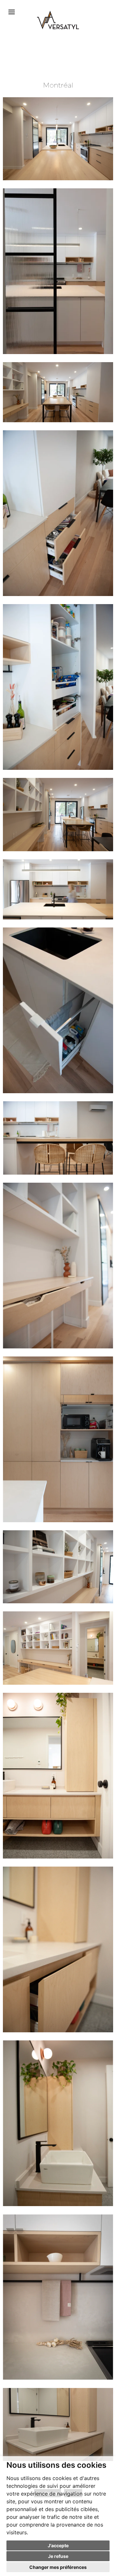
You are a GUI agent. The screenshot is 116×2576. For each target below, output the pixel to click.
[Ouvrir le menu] (12, 12)
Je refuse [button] (58, 2556)
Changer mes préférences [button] (58, 2567)
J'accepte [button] (58, 2545)
